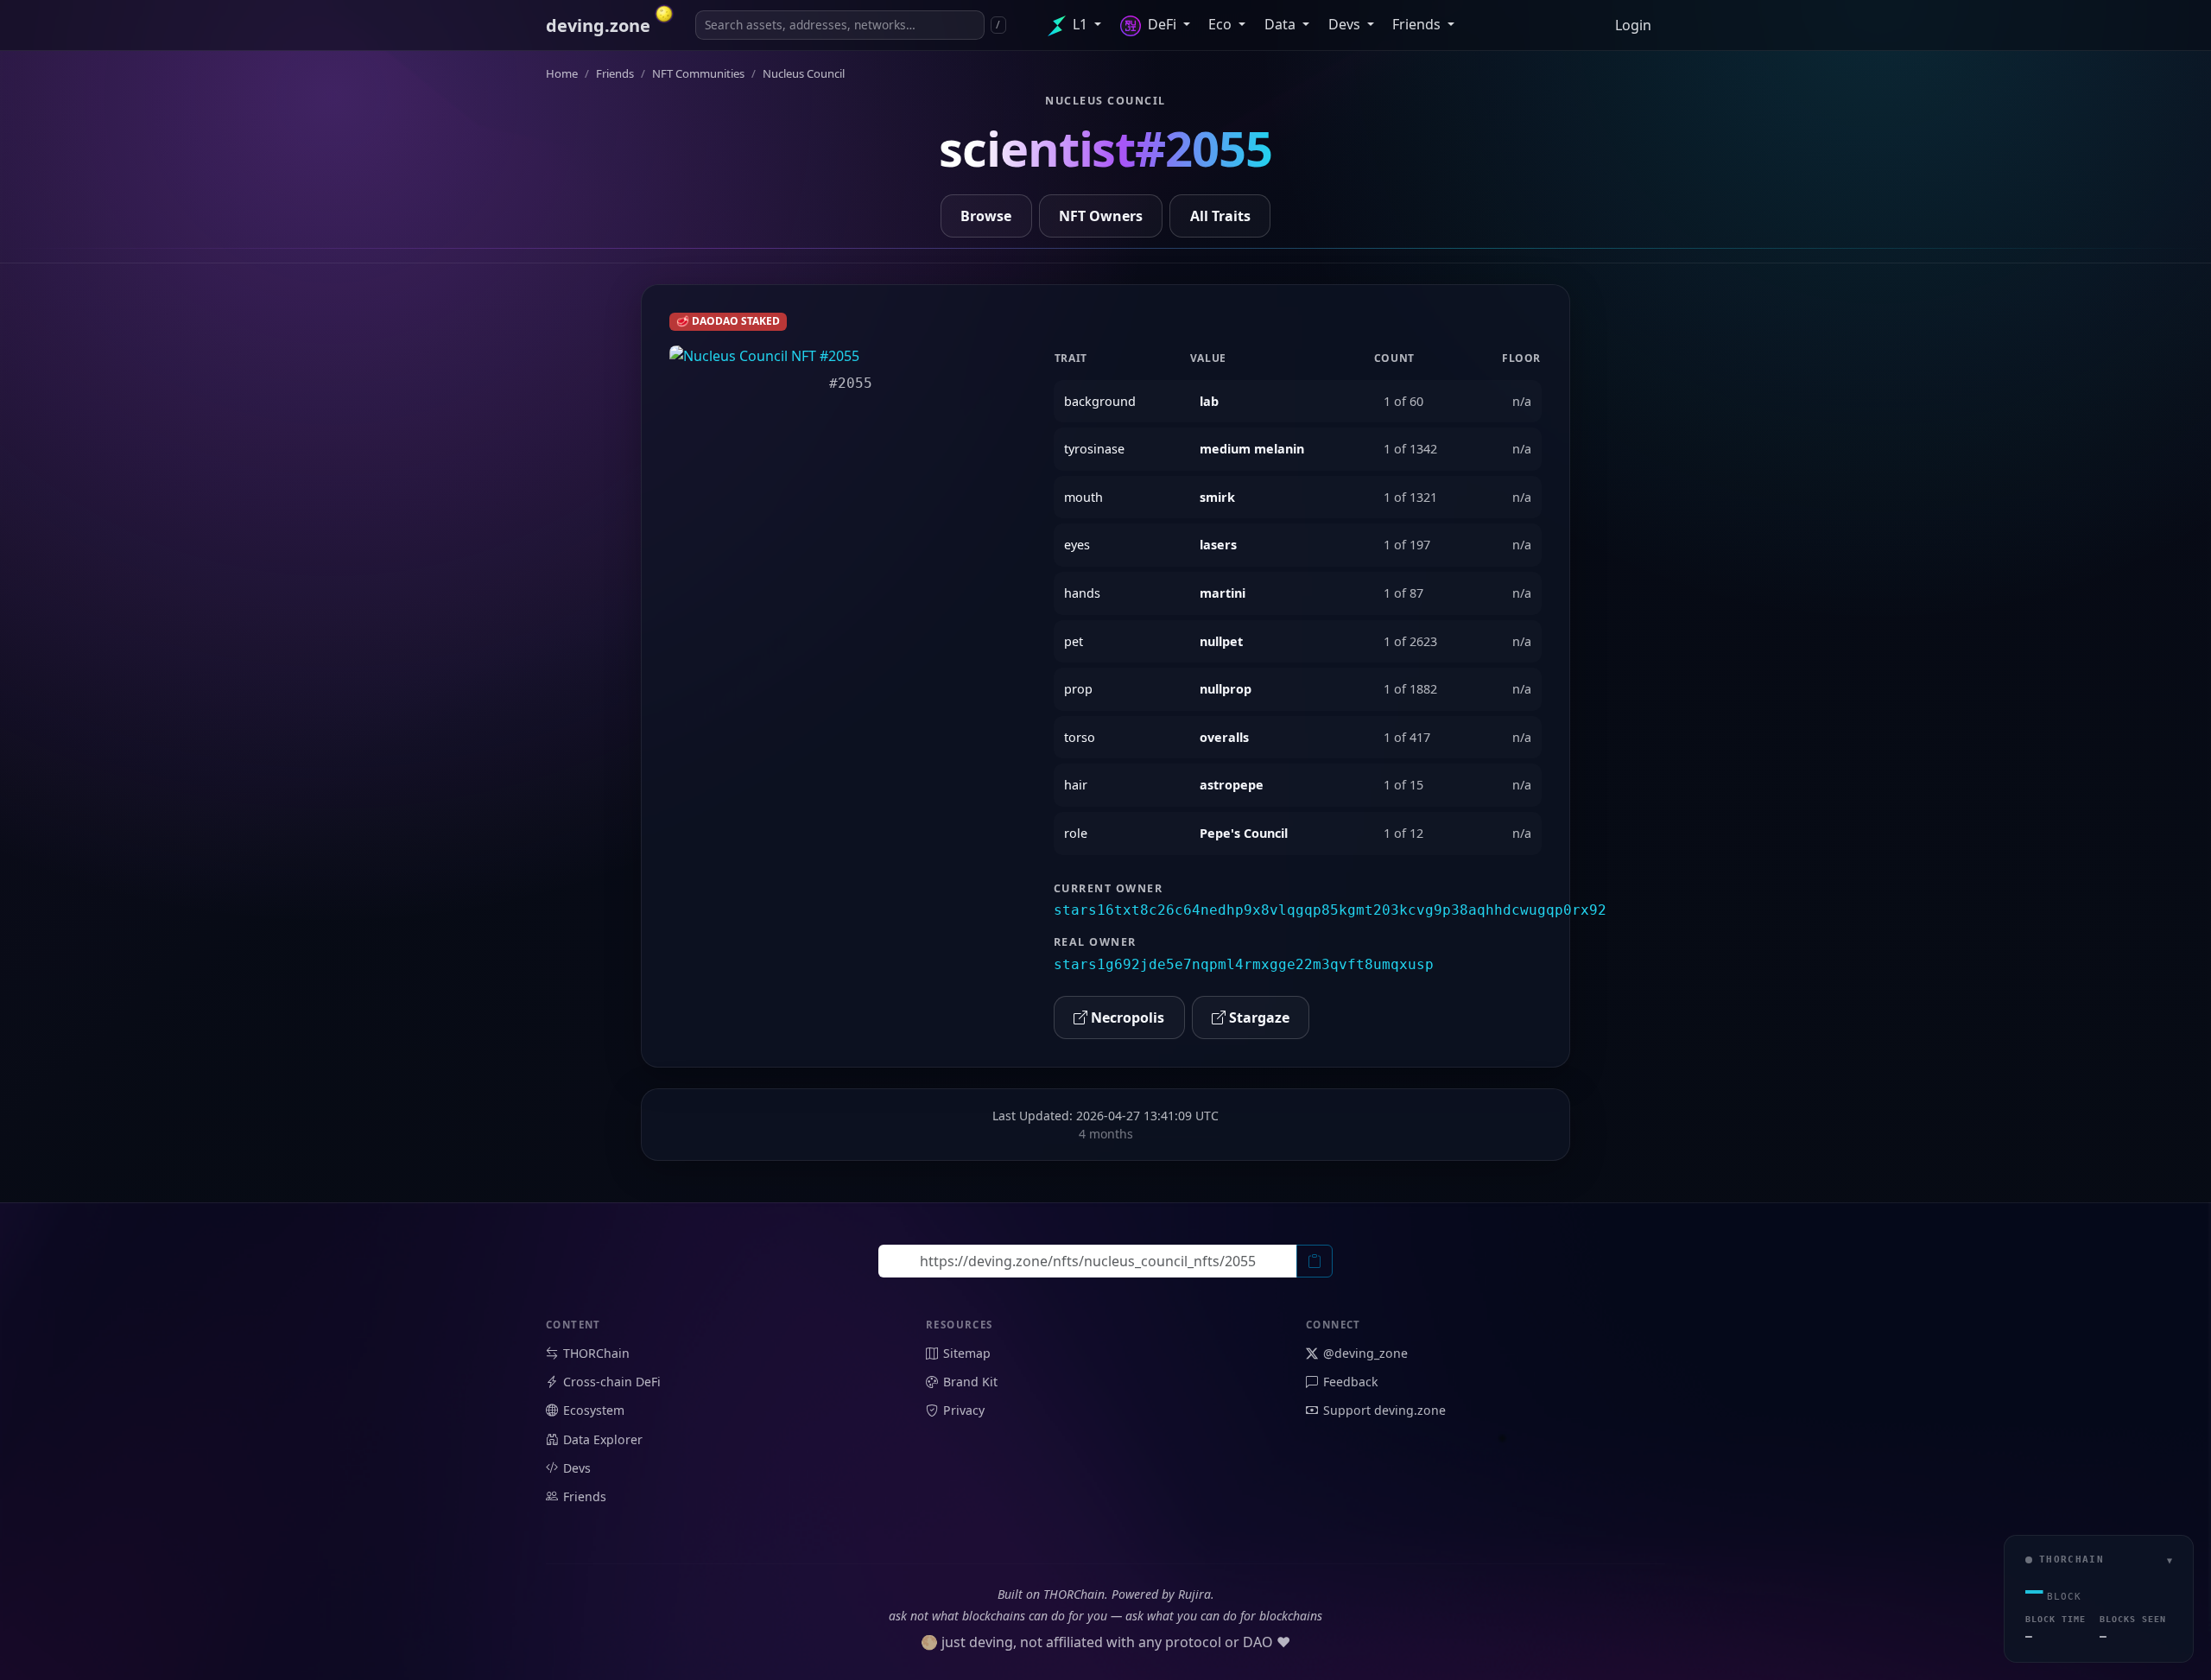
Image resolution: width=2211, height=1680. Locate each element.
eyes (1077, 545)
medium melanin (1252, 449)
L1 (1080, 24)
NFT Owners (1101, 216)
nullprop (1226, 689)
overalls (1224, 737)
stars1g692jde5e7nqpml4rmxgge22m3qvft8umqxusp (1244, 964)
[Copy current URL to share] (1315, 1261)
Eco (1222, 24)
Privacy (964, 1410)
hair (1076, 785)
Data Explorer (603, 1439)
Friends (1418, 24)
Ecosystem (594, 1410)
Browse (986, 216)
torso (1080, 737)
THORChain (596, 1353)
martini (1223, 593)
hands (1082, 593)
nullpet (1221, 641)
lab (1209, 401)
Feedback (1351, 1382)
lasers (1218, 545)
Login (1633, 25)
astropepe (1232, 785)
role (1076, 833)
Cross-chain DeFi (612, 1382)
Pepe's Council (1244, 833)
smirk (1217, 497)
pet (1074, 641)
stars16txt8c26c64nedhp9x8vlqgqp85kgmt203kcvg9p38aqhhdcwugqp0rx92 (1330, 910)
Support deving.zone (1384, 1410)
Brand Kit (970, 1382)
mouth (1083, 497)
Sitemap (967, 1353)
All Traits (1220, 216)
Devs (1346, 24)
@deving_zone (1365, 1353)
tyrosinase (1094, 449)
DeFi (1162, 24)
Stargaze (1258, 1018)
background (1100, 401)
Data (1282, 24)
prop (1078, 689)
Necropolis (1126, 1018)
